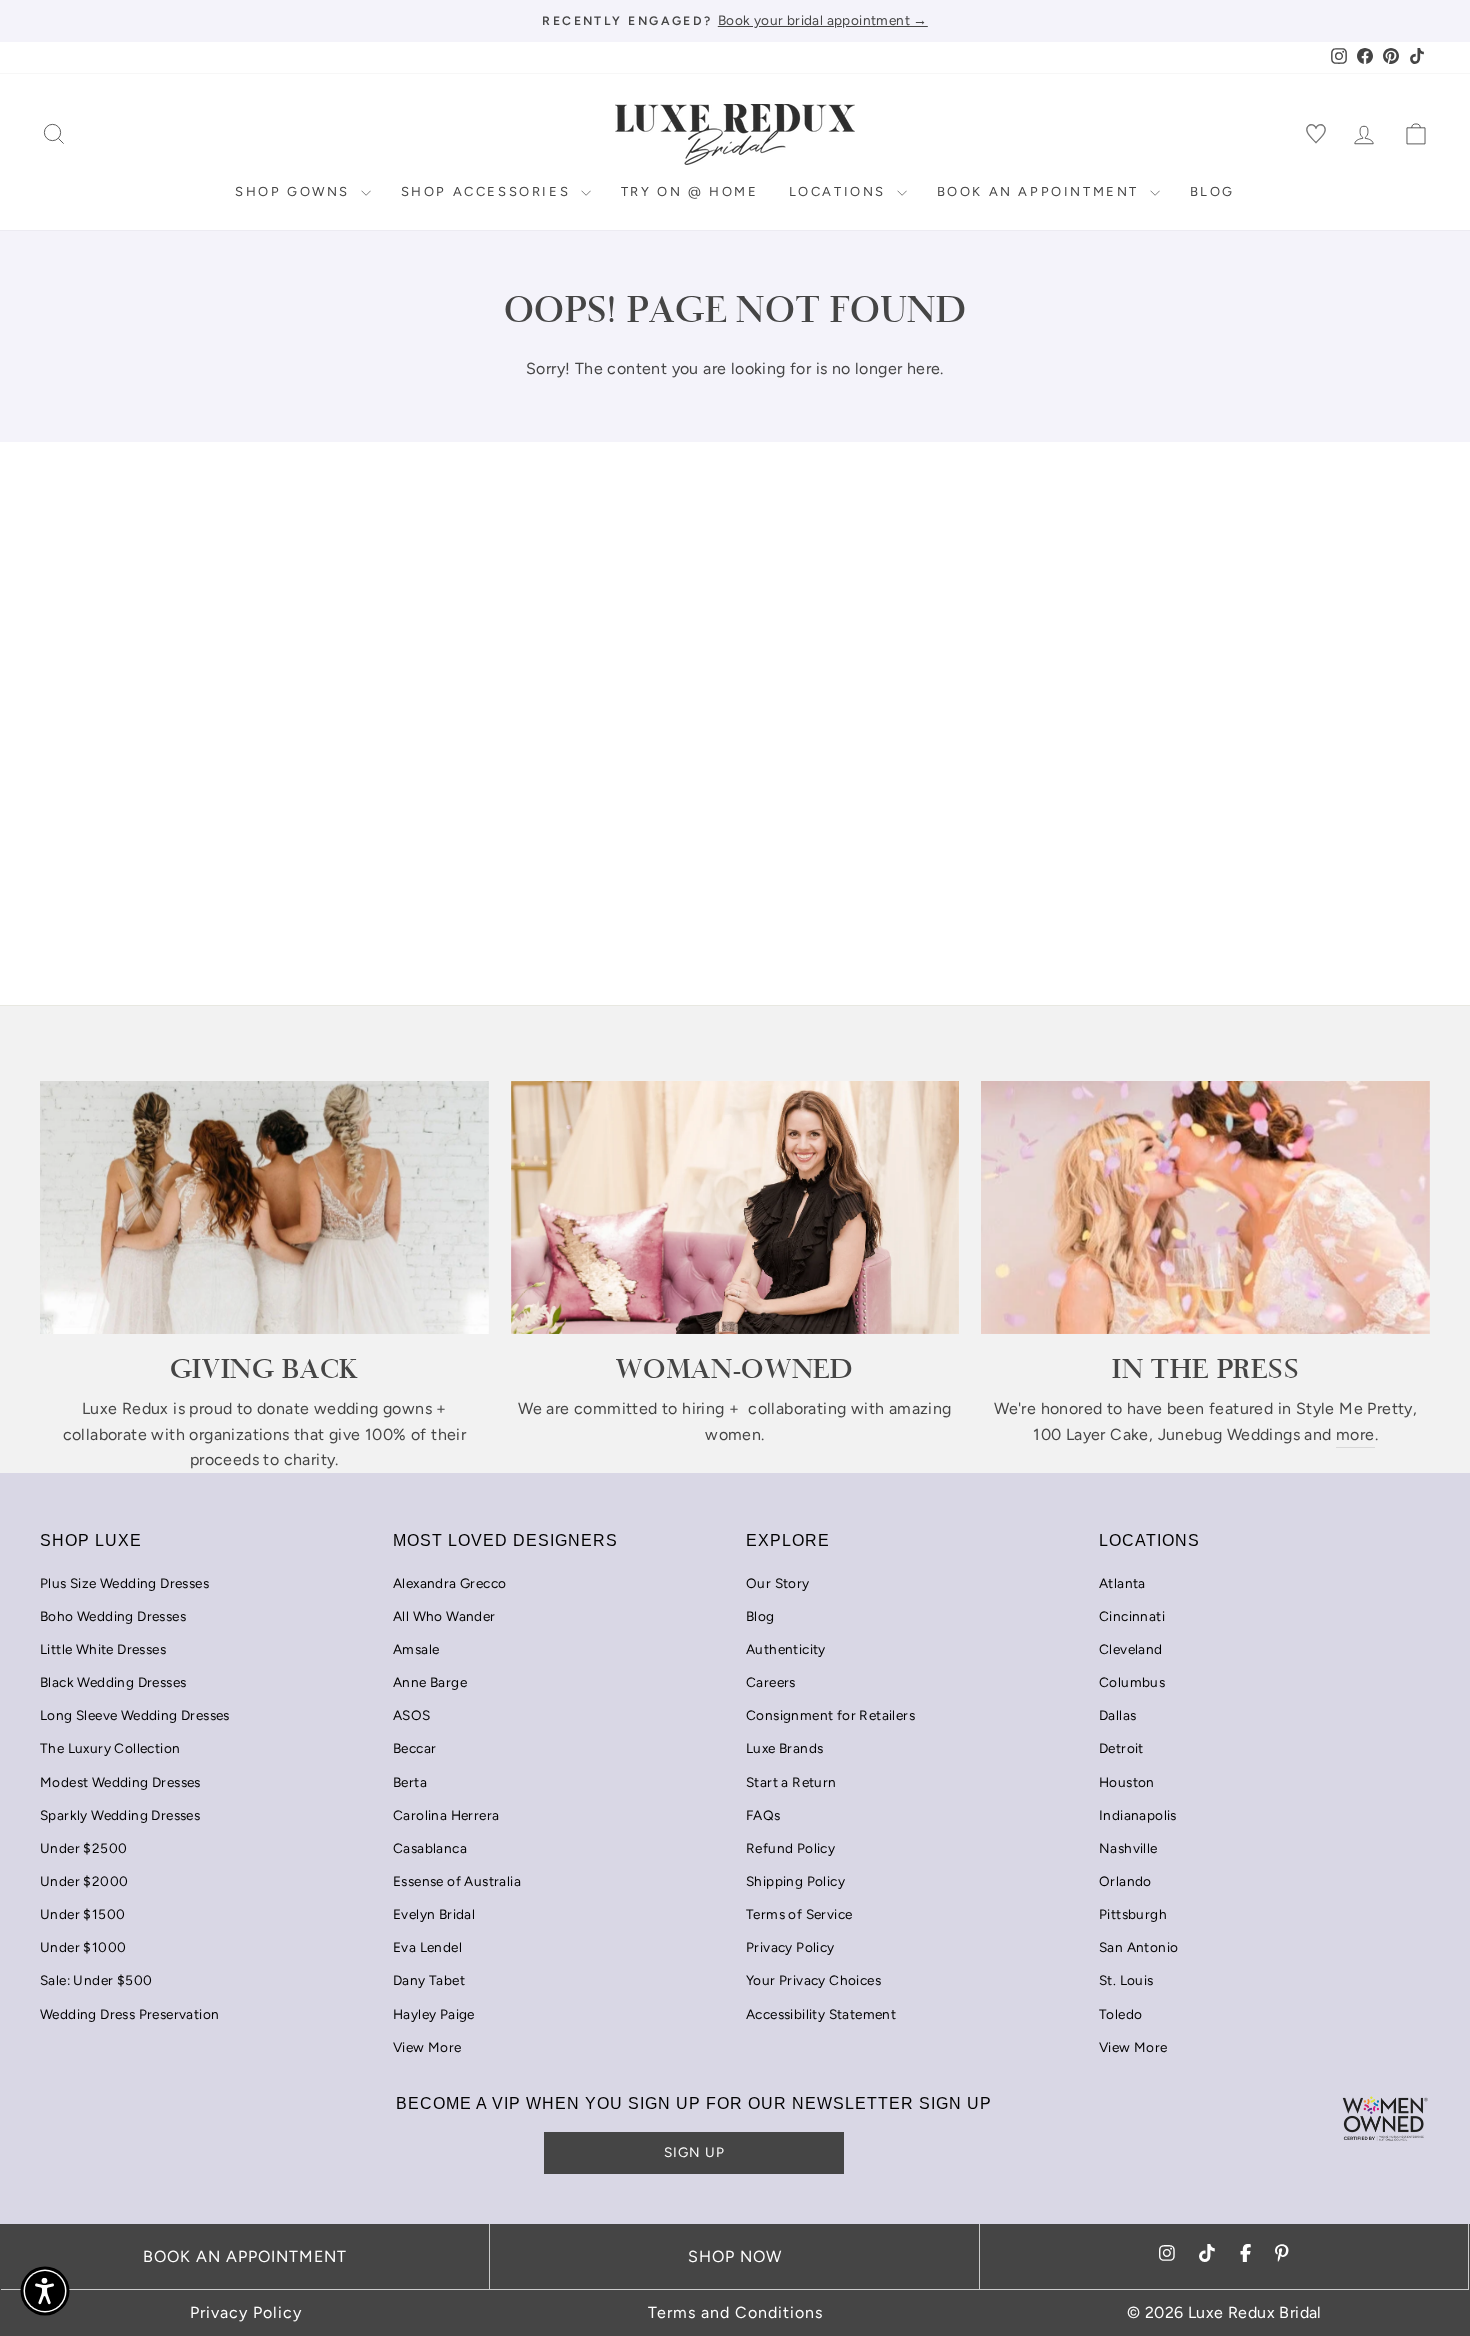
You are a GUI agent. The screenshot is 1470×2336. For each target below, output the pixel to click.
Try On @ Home (690, 191)
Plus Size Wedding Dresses (124, 1583)
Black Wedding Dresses (113, 1682)
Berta (410, 1782)
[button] (45, 2291)
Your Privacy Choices (813, 1980)
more (1355, 1434)
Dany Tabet (429, 1980)
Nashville (1128, 1848)
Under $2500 (83, 1848)
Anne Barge (430, 1682)
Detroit (1121, 1748)
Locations (840, 191)
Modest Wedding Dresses (120, 1782)
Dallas (1117, 1715)
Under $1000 (83, 1947)
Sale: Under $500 (96, 1980)
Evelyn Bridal (434, 1914)
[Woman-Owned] (735, 1207)
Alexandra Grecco (449, 1583)
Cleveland (1131, 1649)
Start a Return (791, 1782)
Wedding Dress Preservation (129, 2014)
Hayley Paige (434, 2014)
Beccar (414, 1748)
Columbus (1132, 1682)
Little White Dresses (103, 1649)
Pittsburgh (1133, 1914)
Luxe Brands (784, 1748)
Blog (1212, 191)
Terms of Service (799, 1914)
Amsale (416, 1649)
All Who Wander (444, 1616)
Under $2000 (84, 1881)
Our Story (778, 1583)
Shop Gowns (295, 191)
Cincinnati (1132, 1616)
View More (427, 2047)
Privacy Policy (790, 1947)
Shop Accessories (488, 191)
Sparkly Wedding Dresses (120, 1815)
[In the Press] (1205, 1207)
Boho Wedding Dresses (113, 1616)
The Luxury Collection (110, 1748)
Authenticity (786, 1649)
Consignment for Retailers (830, 1715)
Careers (771, 1682)
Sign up (694, 2152)
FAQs (763, 1815)
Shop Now (735, 2256)
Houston (1127, 1782)
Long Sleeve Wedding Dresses (135, 1715)
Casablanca (430, 1848)
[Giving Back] (264, 1207)
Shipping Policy (795, 1881)
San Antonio (1138, 1947)
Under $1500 (82, 1914)
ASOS (412, 1715)
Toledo (1120, 2014)
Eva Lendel (427, 1947)
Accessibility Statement (821, 2014)
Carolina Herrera (446, 1815)
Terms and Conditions (735, 2312)
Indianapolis (1138, 1815)
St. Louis (1126, 1980)
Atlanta (1122, 1583)
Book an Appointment (1041, 191)
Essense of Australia (457, 1881)
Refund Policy (790, 1848)
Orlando (1125, 1881)
